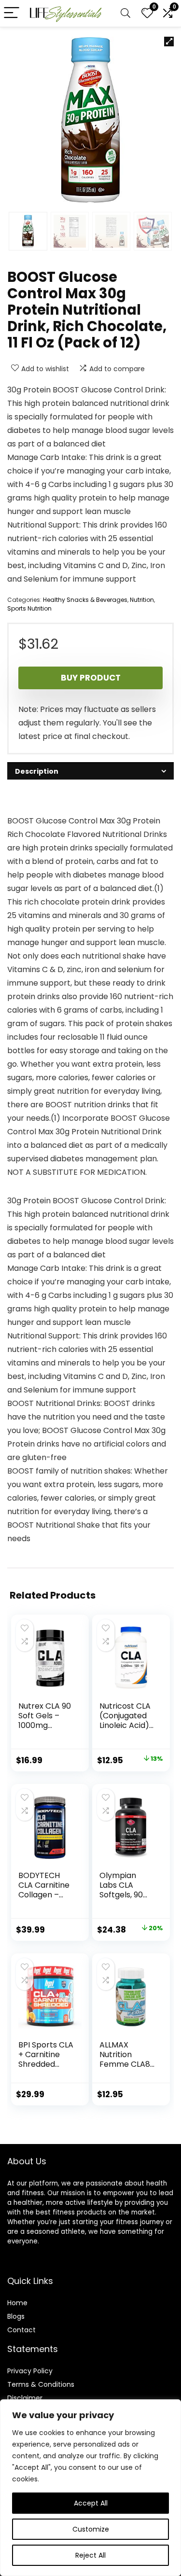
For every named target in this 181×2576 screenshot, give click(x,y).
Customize (91, 2529)
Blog (14, 2316)
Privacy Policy (30, 2371)
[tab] (90, 771)
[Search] (125, 13)
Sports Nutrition (29, 608)
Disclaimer (25, 2398)
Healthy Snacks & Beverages (85, 600)
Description (37, 771)
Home (17, 2303)
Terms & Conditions (41, 2384)
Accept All (91, 2503)
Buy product (91, 678)
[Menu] (12, 13)
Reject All (90, 2555)
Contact (21, 2330)
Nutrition (142, 600)
